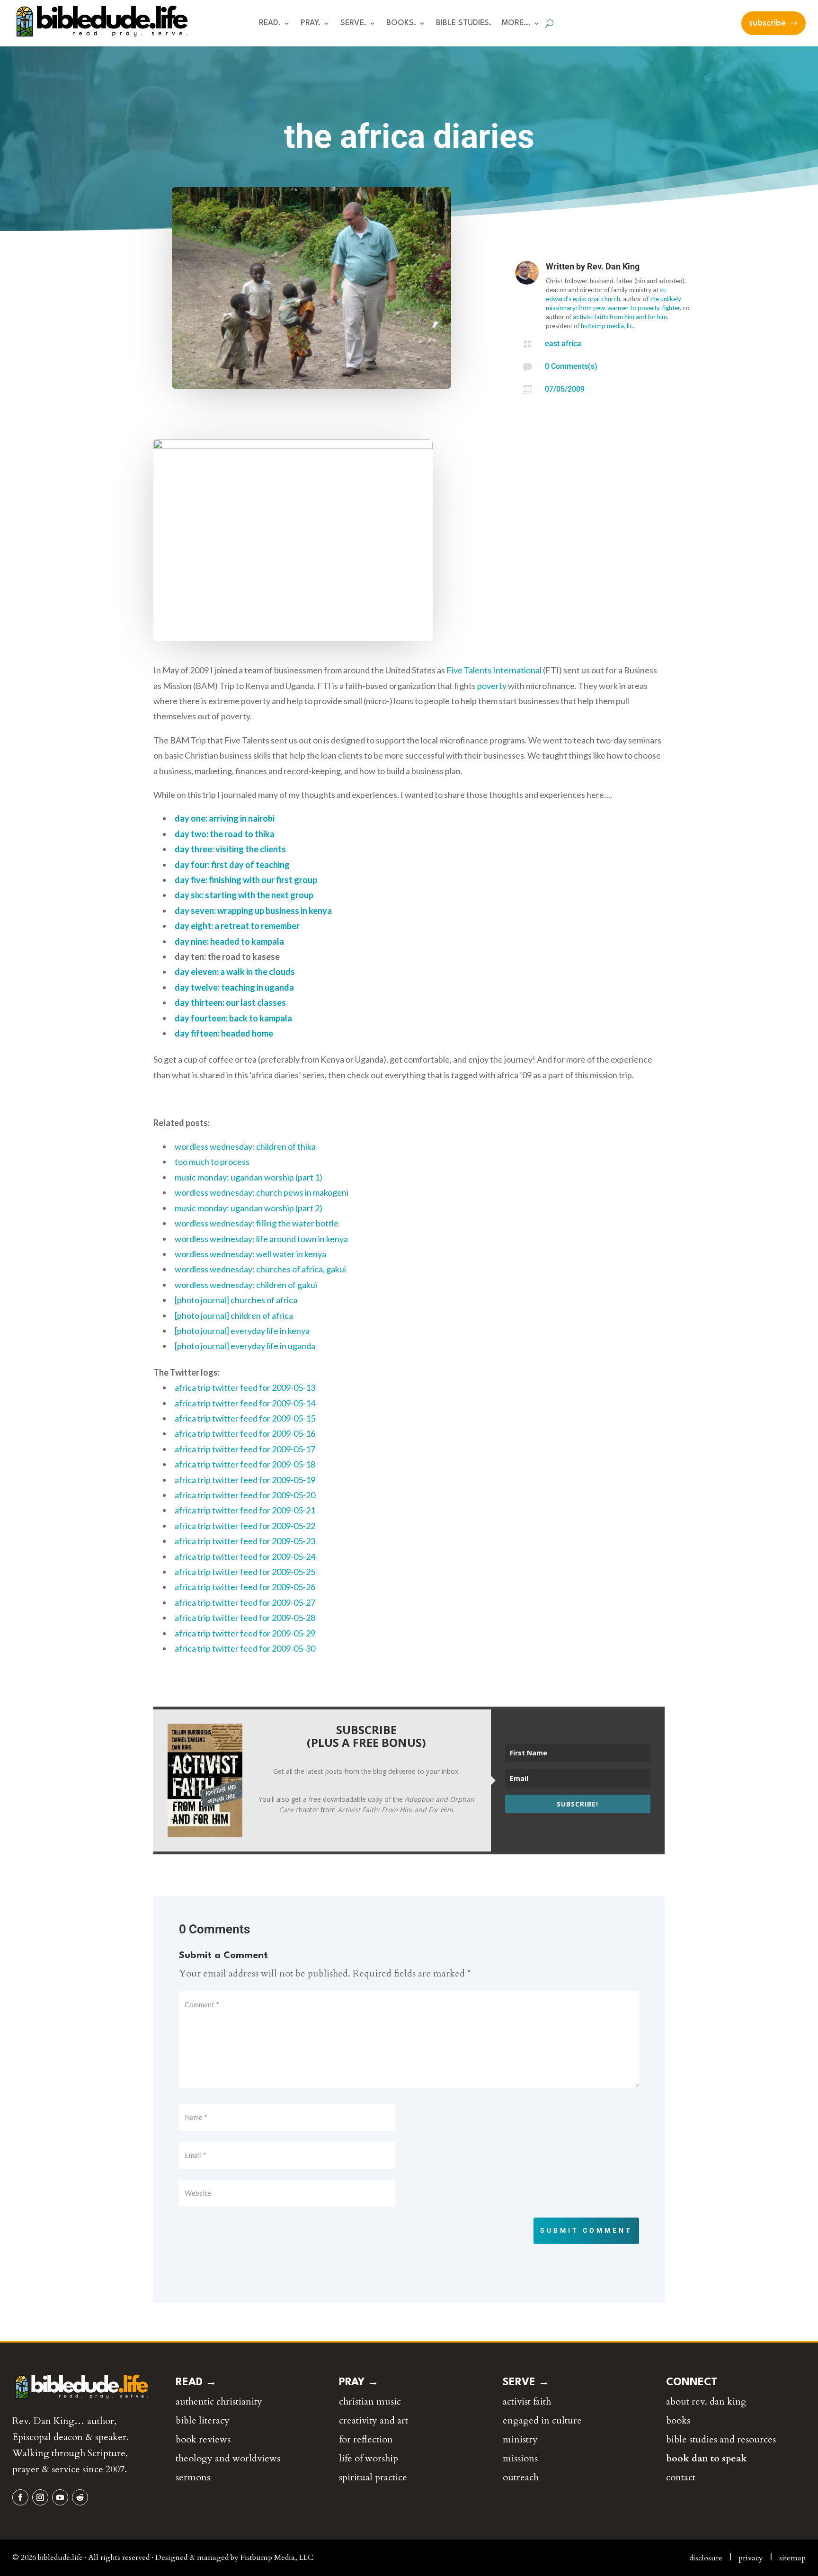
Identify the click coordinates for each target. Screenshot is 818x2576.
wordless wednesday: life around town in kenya (261, 1239)
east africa (563, 344)
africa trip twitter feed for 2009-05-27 (245, 1602)
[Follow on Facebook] (20, 2497)
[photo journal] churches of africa (236, 1300)
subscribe (767, 23)
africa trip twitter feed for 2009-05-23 (245, 1541)
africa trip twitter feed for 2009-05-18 (245, 1464)
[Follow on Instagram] (40, 2497)
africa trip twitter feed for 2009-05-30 (245, 1648)
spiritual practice (373, 2477)
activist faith (527, 2402)
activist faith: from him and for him (620, 317)
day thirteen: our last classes (230, 1002)
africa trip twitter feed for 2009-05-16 (245, 1433)
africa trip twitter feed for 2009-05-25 (245, 1572)
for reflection (366, 2439)
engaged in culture (542, 2420)
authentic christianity (219, 2402)
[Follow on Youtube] (60, 2497)
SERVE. (353, 23)
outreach (521, 2477)
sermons (193, 2477)
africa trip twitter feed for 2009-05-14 (245, 1403)
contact (681, 2477)
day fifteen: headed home (224, 1033)
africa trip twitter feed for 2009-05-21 (245, 1510)
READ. (270, 23)
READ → (196, 2382)
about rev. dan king (706, 2402)
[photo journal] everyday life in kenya (242, 1331)
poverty (492, 686)
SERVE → (526, 2382)
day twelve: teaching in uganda (234, 987)
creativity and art (373, 2420)
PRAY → (359, 2382)
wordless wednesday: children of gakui (246, 1285)
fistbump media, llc (607, 326)
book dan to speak (707, 2458)
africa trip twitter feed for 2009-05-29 (245, 1633)
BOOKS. (401, 23)
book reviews (203, 2439)
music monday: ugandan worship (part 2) (249, 1208)
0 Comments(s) (571, 366)
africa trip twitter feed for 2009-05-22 (245, 1526)
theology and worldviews (228, 2458)
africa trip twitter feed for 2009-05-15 (245, 1418)
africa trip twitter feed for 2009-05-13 (245, 1387)
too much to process (212, 1162)
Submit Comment (586, 2230)
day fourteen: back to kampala (233, 1018)
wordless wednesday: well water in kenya (250, 1254)
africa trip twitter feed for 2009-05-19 (245, 1480)
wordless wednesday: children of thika (245, 1146)
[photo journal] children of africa (234, 1315)
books (678, 2420)
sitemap (792, 2558)
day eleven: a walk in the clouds (235, 972)
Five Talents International (494, 670)
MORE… (516, 23)
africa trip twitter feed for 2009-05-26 (245, 1587)
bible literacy (203, 2420)
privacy (751, 2558)
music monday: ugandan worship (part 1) (249, 1177)
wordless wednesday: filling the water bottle (257, 1223)
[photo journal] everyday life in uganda (245, 1346)
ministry (520, 2439)
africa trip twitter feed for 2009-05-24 (245, 1556)
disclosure (706, 2558)
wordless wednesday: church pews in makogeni (262, 1192)
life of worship (369, 2458)
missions (520, 2458)
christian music (370, 2402)
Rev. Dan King (613, 266)
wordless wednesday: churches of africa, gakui (260, 1269)
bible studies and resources (721, 2439)
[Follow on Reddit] (80, 2497)
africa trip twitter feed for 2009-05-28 (245, 1618)
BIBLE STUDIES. (464, 23)
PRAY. (311, 23)
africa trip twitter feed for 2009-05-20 (245, 1495)
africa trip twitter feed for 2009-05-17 (245, 1449)
